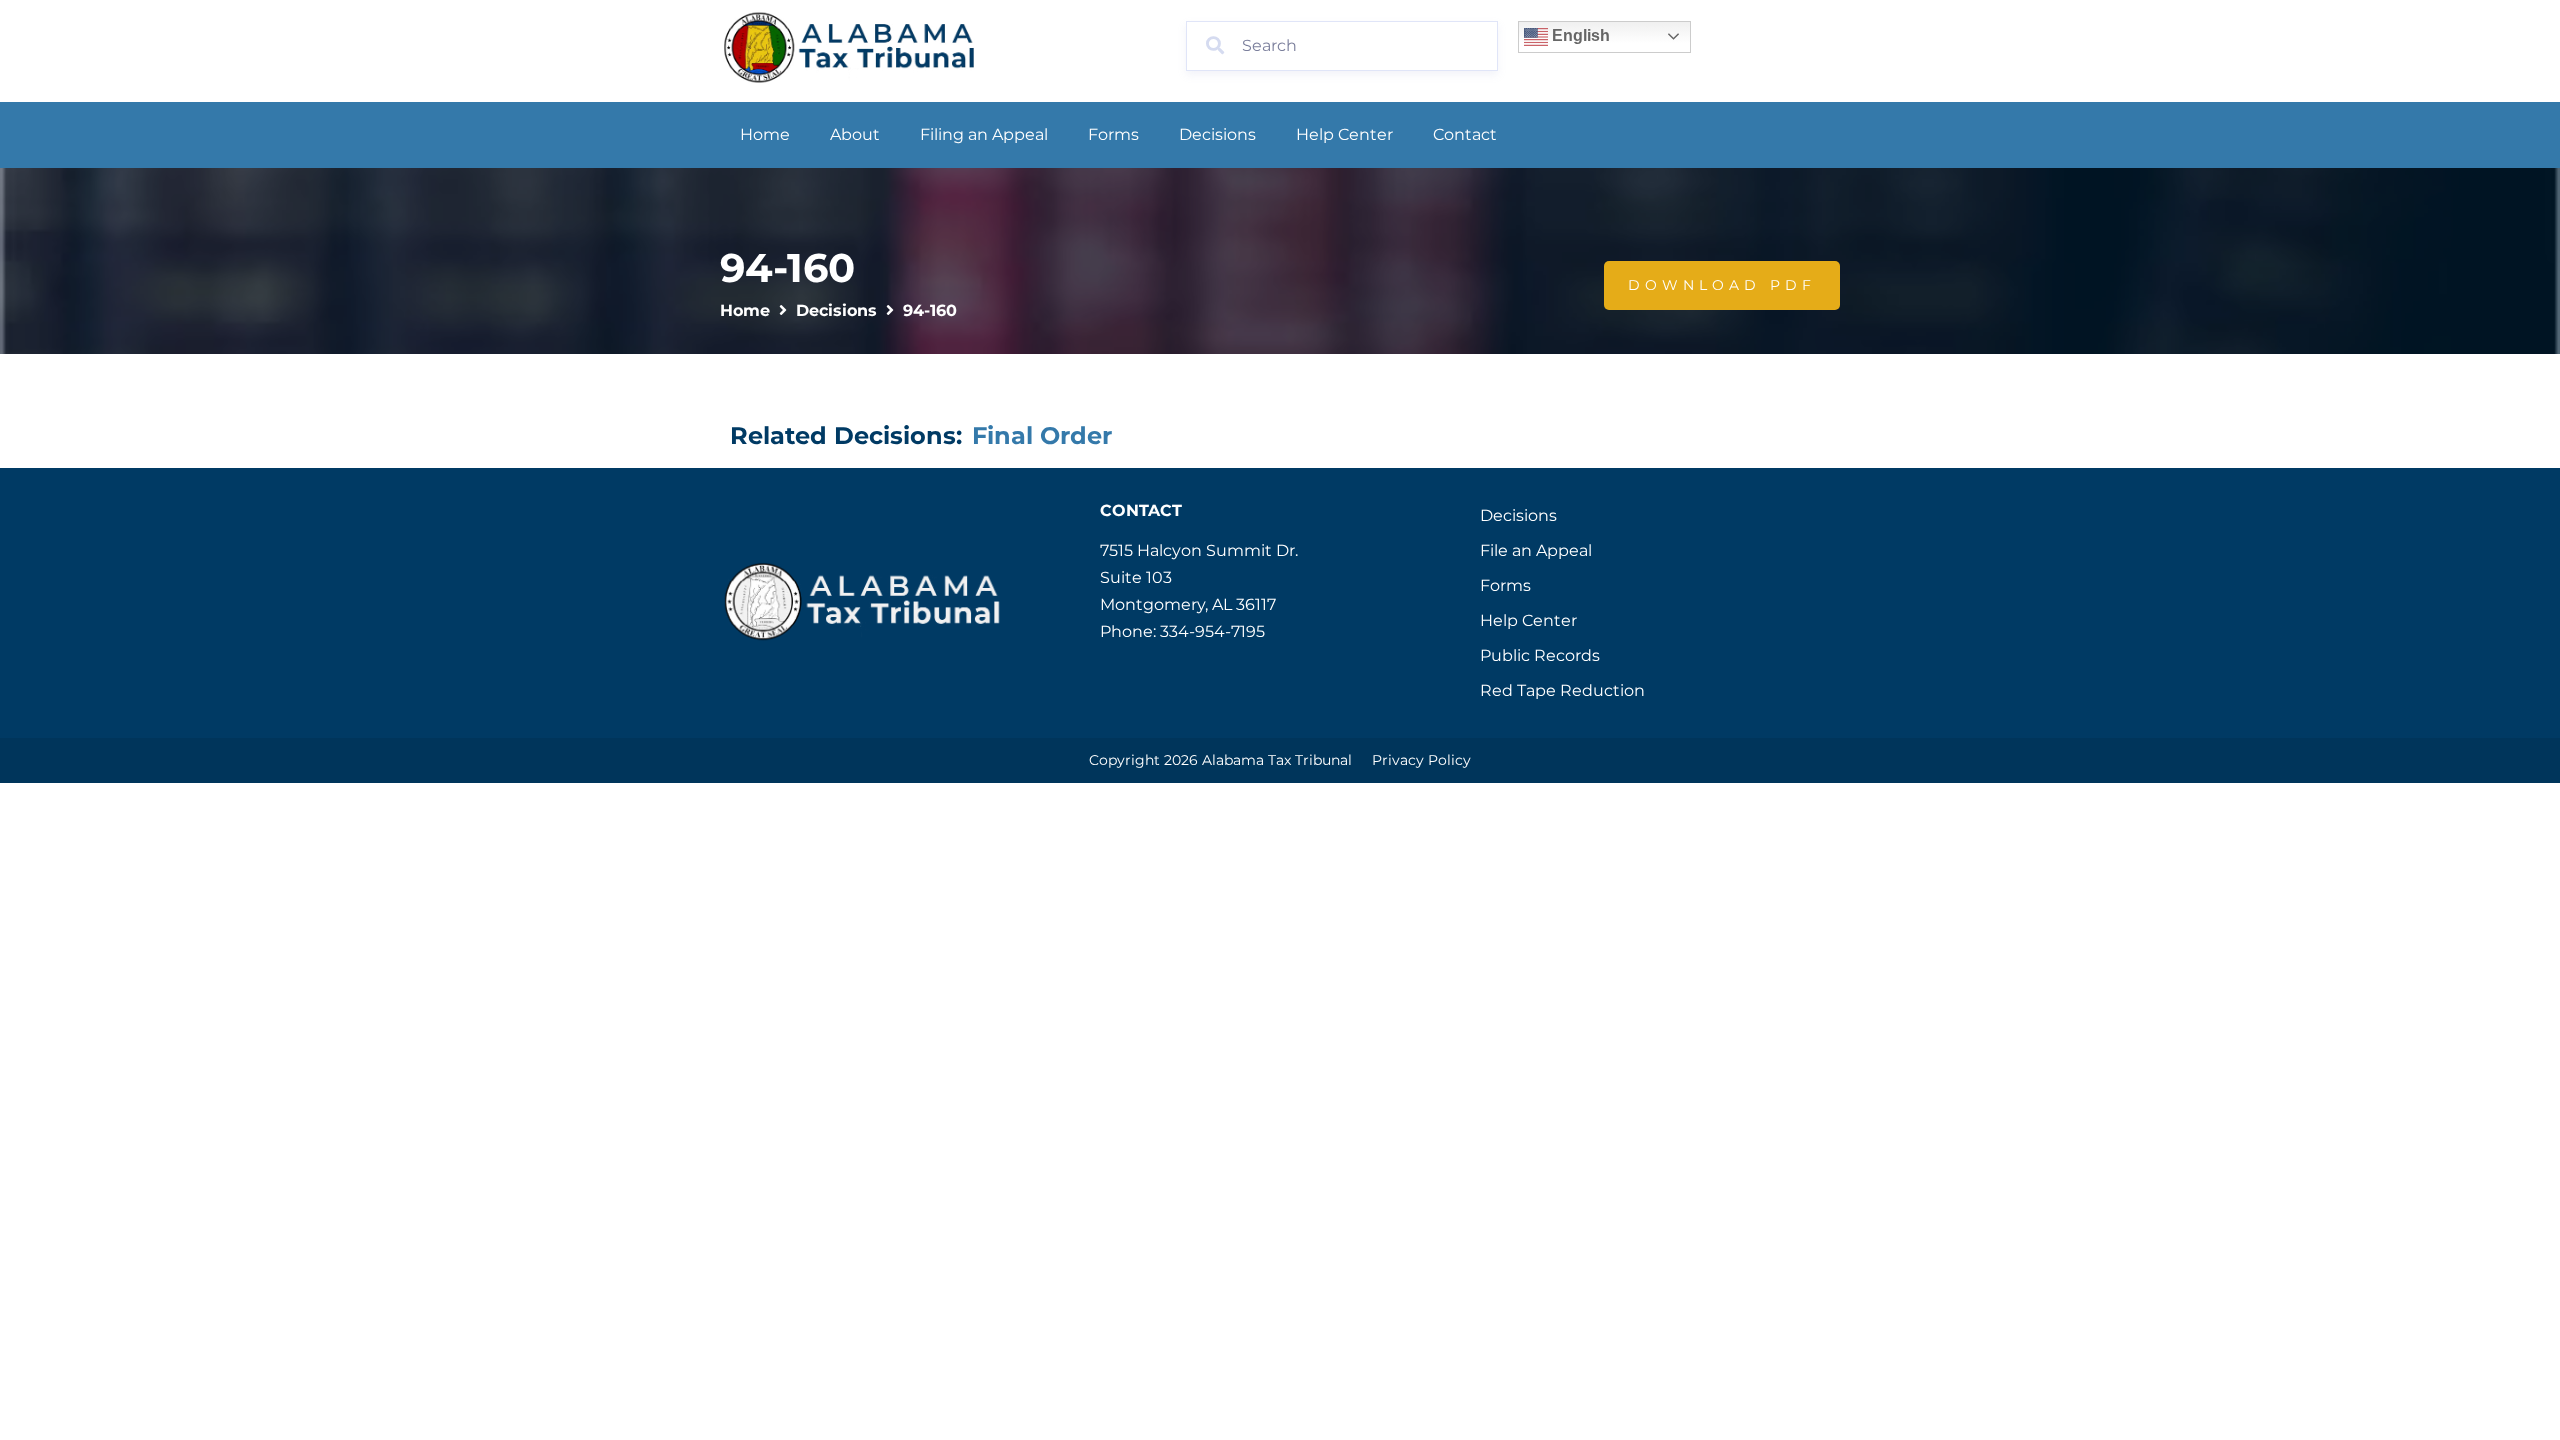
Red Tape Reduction (1562, 690)
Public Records (1540, 655)
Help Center (1344, 134)
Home (765, 134)
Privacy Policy (1421, 760)
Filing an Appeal (984, 134)
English (1579, 35)
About (855, 134)
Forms (1113, 134)
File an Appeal (1536, 550)
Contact (1465, 134)
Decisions (1217, 134)
